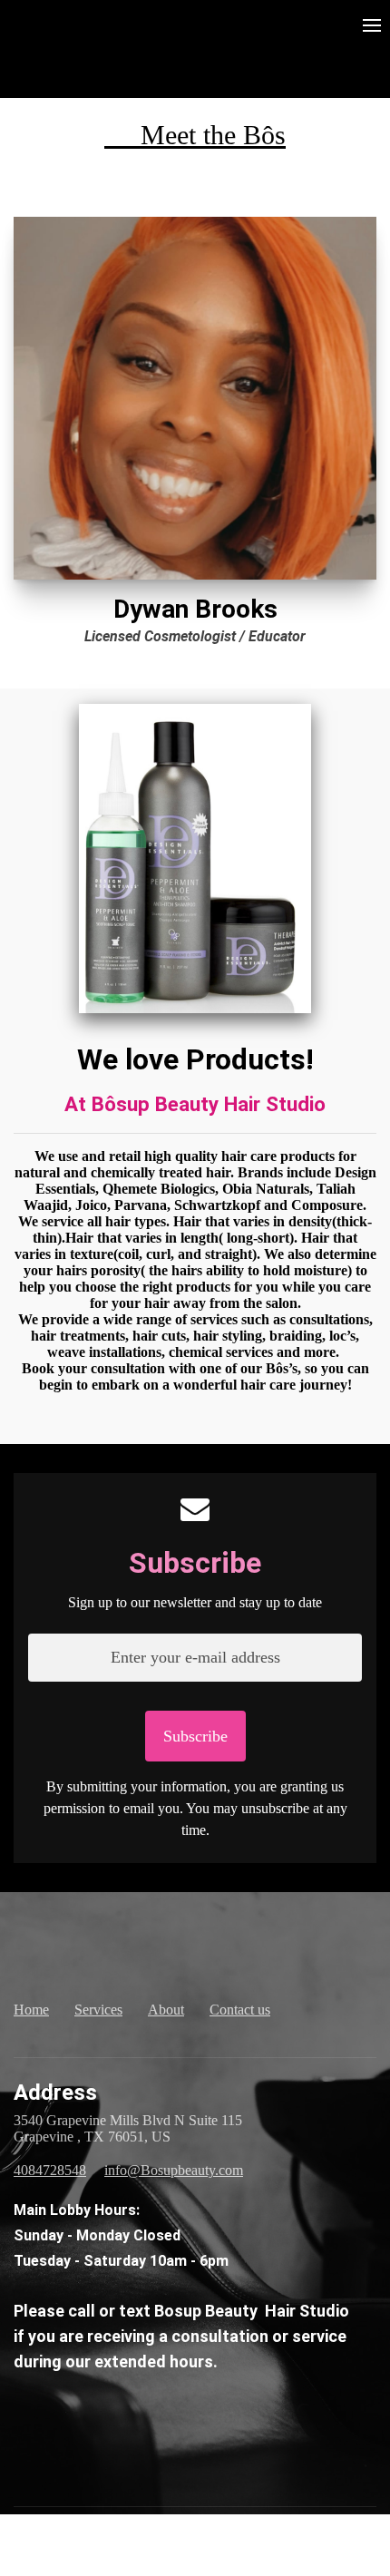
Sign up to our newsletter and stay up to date (195, 1602)
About (166, 2010)
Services (98, 2010)
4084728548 (50, 2170)
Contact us (240, 2010)
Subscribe (195, 1563)
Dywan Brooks (195, 609)
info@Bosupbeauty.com (174, 2170)
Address (55, 2093)
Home (31, 2010)
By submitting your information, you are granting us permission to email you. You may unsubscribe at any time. (195, 1808)
